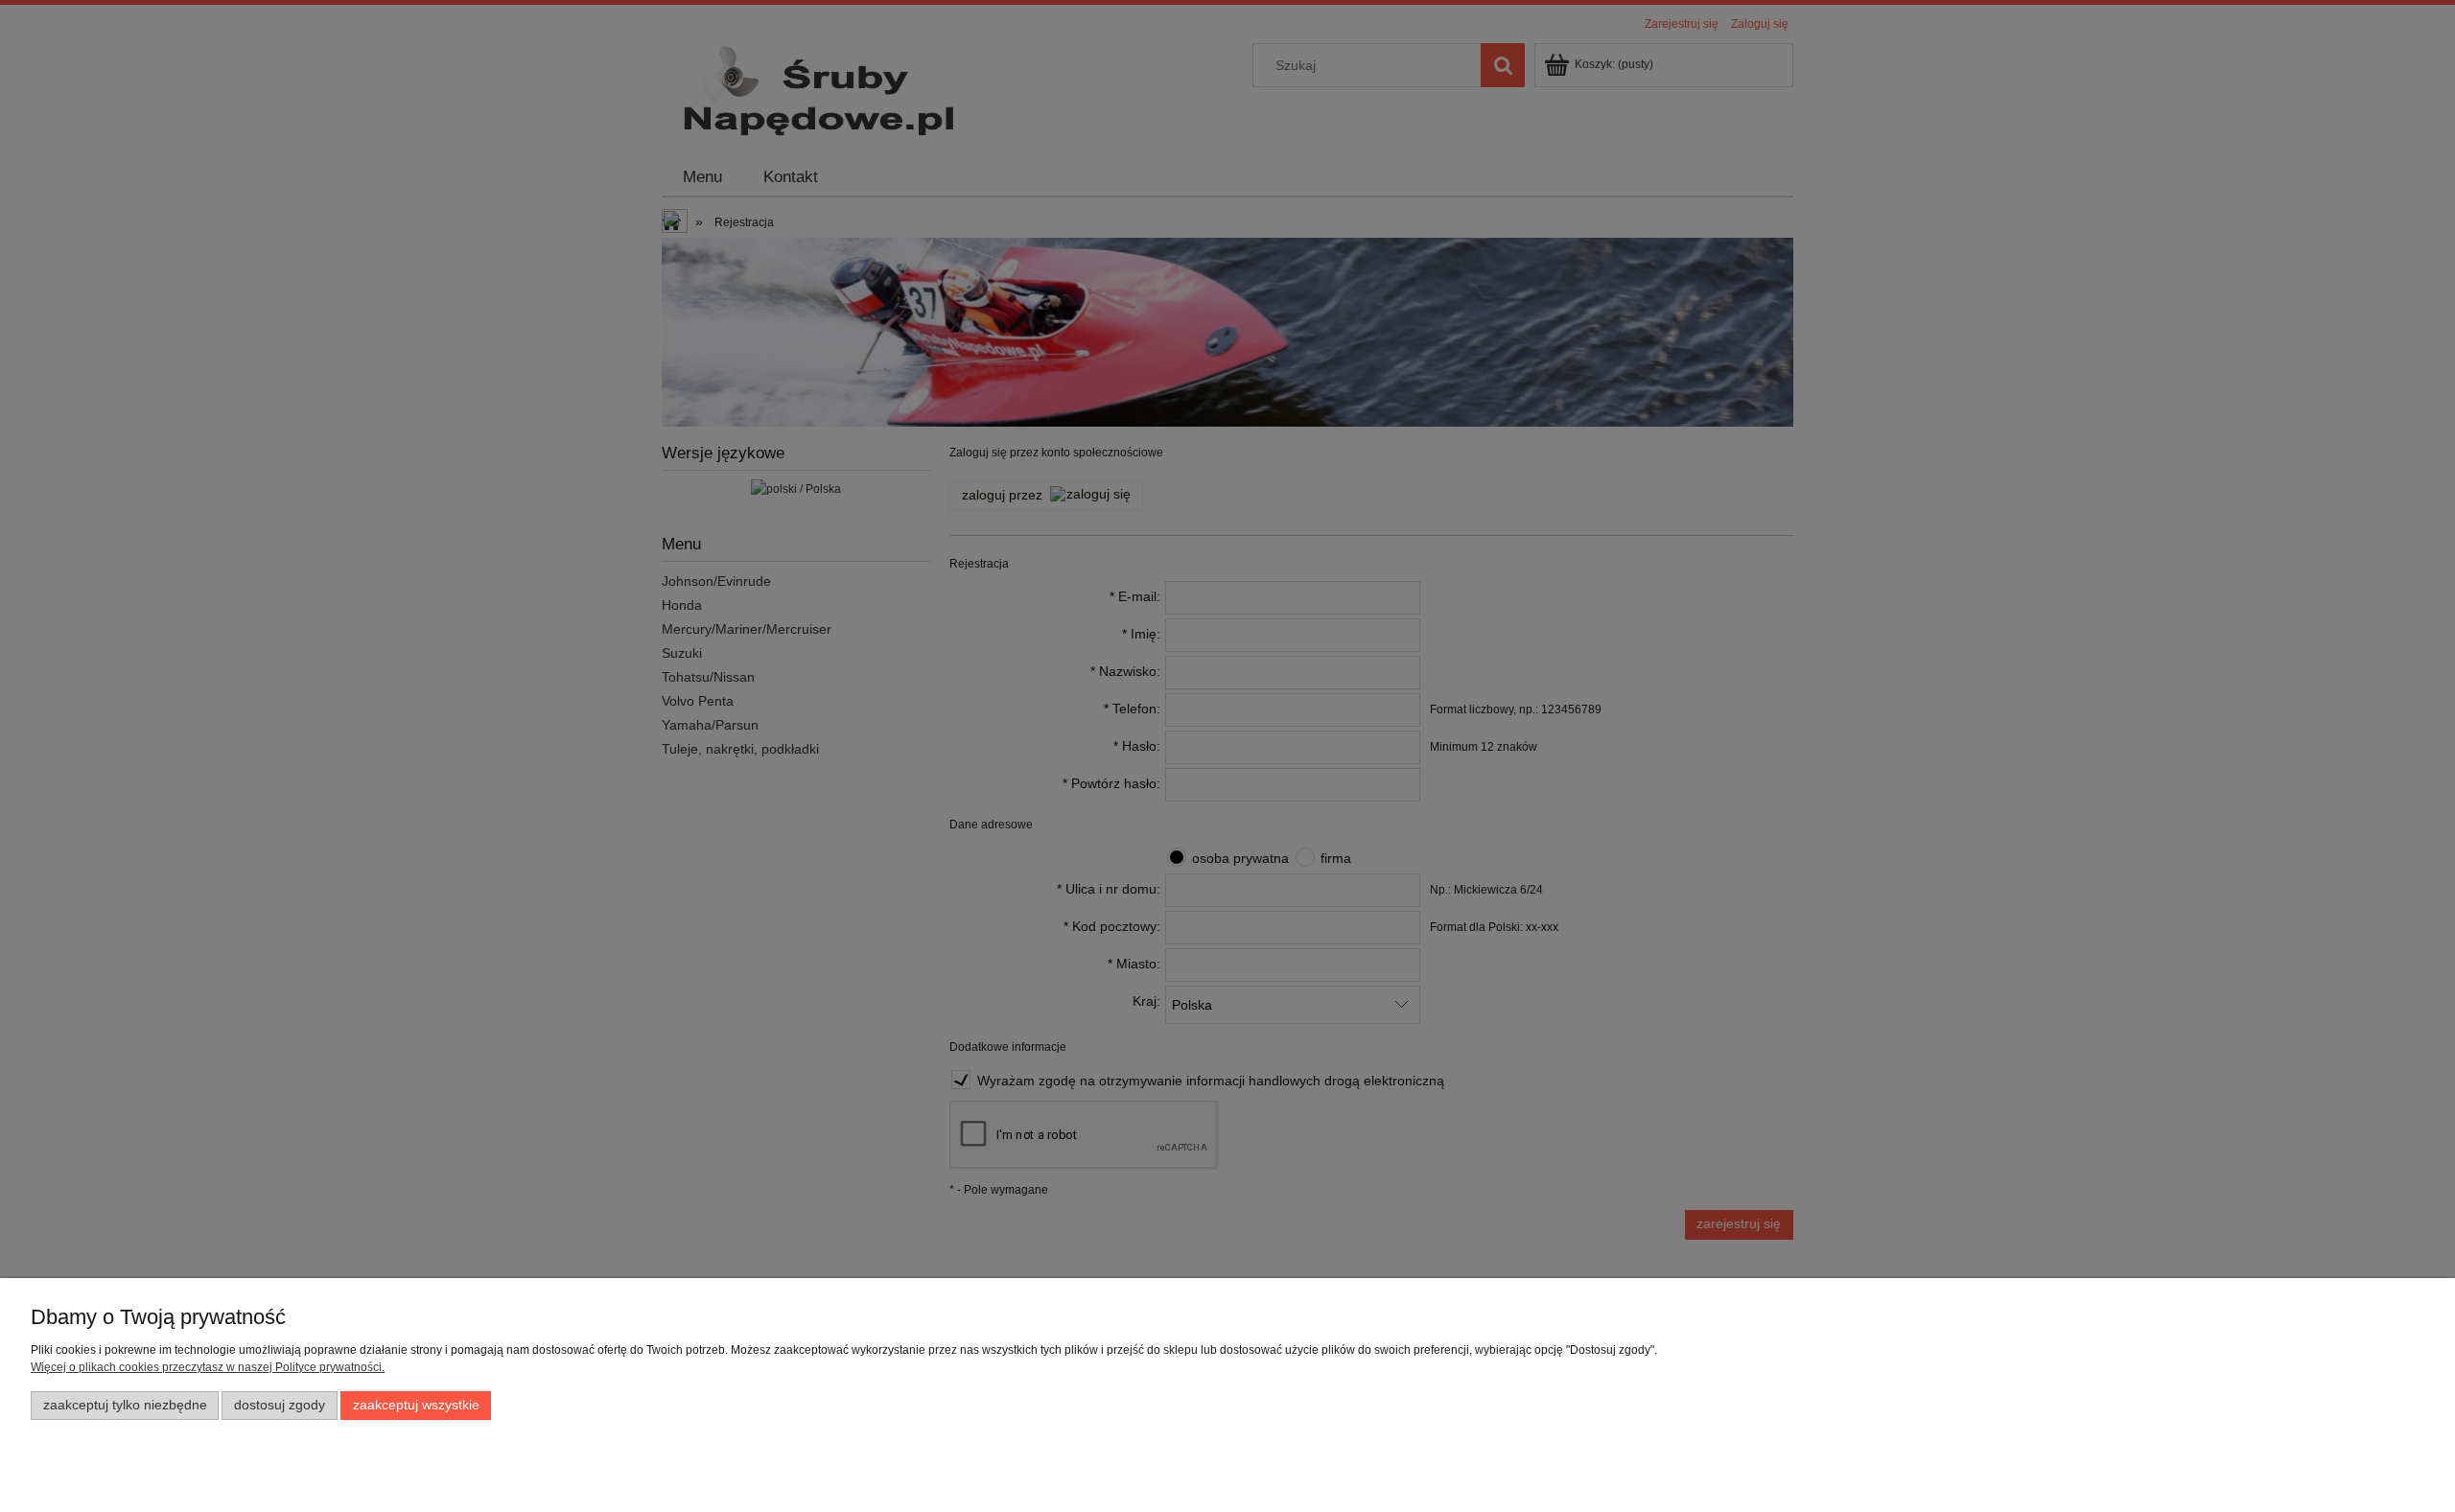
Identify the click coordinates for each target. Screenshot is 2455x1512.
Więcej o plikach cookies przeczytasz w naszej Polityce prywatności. (208, 1367)
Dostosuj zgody (280, 1405)
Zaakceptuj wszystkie (416, 1405)
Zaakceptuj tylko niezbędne (125, 1405)
